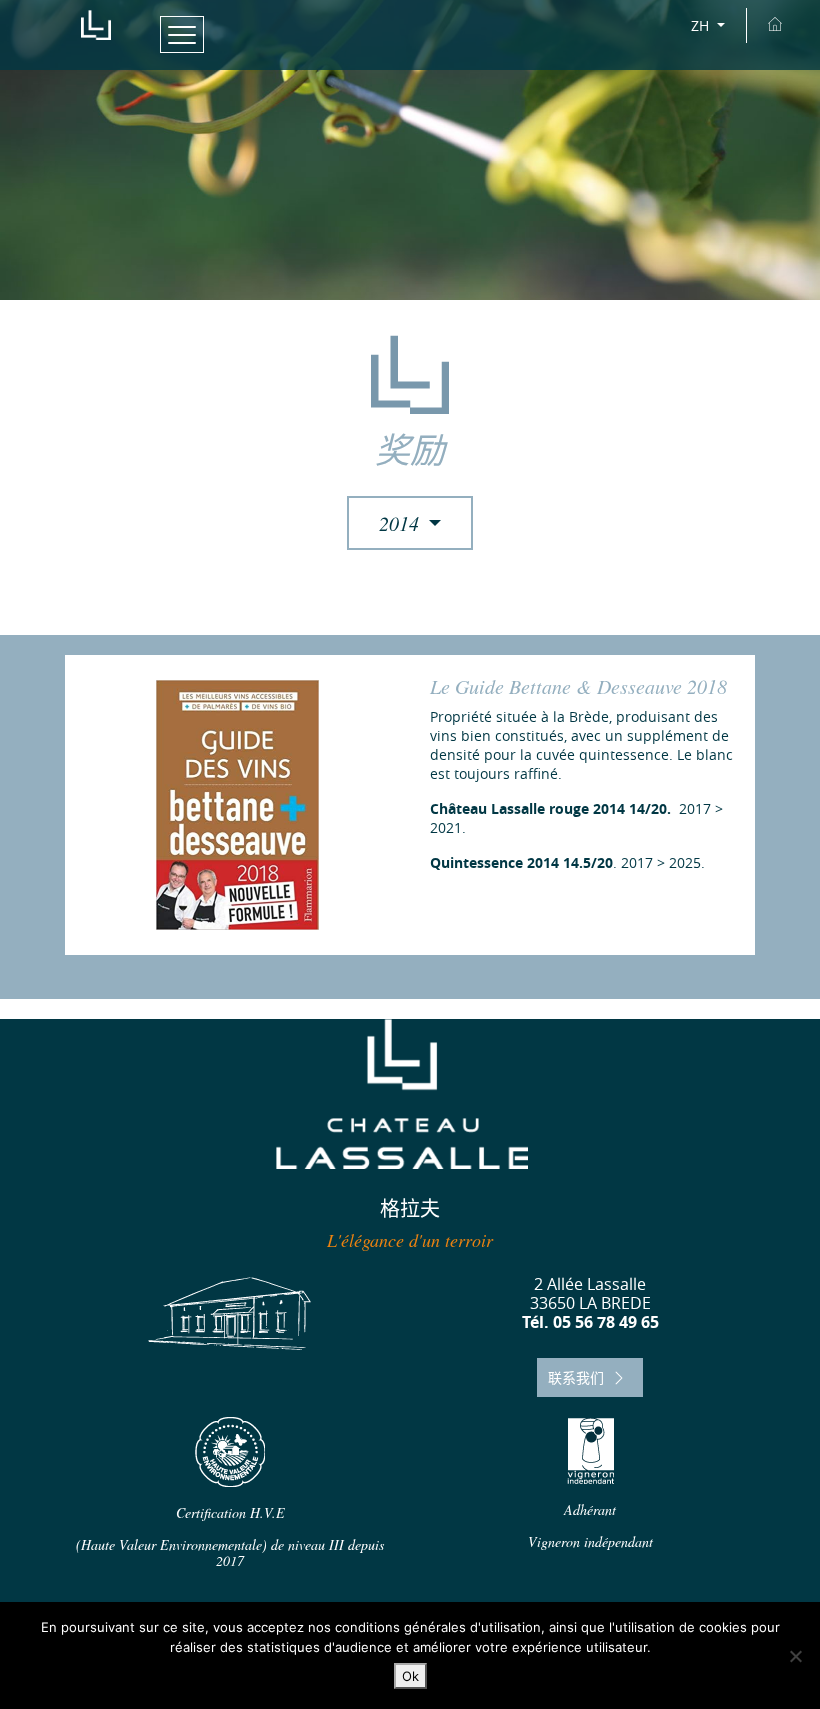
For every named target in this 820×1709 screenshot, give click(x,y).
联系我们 (578, 1377)
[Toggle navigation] (182, 34)
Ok (410, 1676)
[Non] (795, 1656)
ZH (702, 25)
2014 (401, 523)
